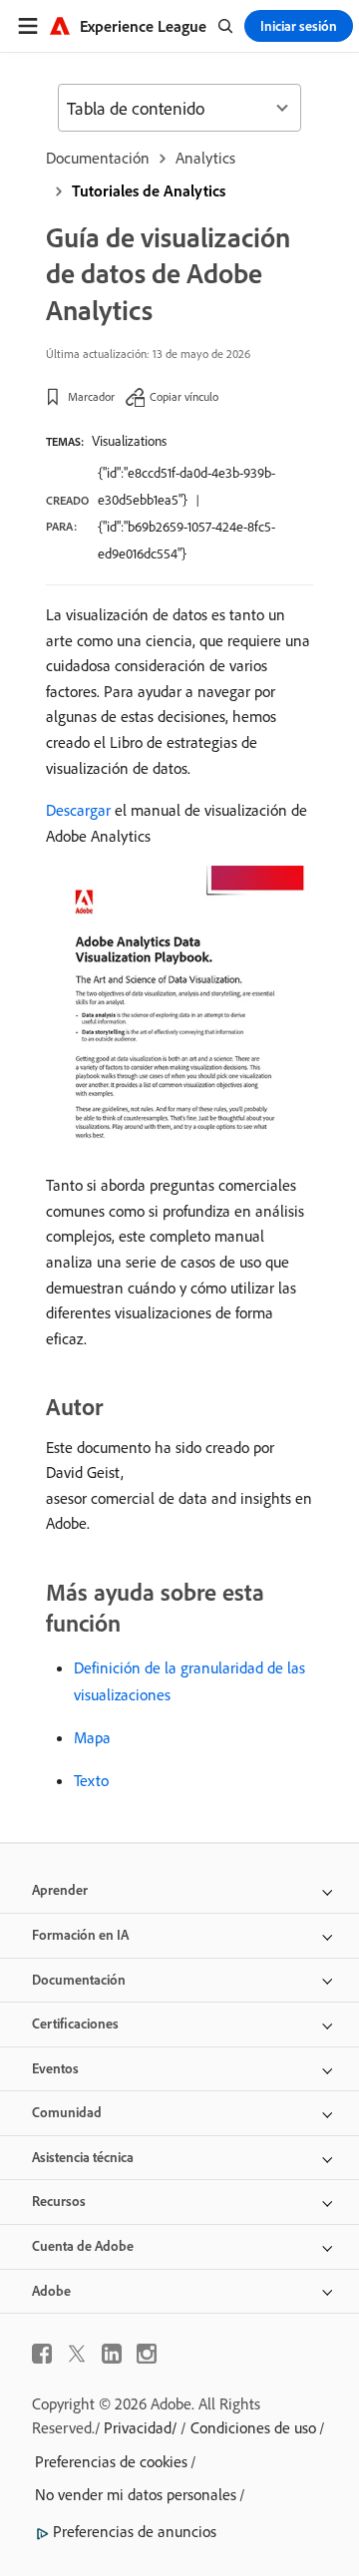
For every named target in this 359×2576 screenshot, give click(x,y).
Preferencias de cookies (111, 2461)
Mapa (92, 1737)
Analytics (205, 158)
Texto (91, 1780)
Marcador (91, 396)
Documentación (98, 158)
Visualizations (129, 441)
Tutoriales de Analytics (149, 190)
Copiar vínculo (184, 396)
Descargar (78, 810)
